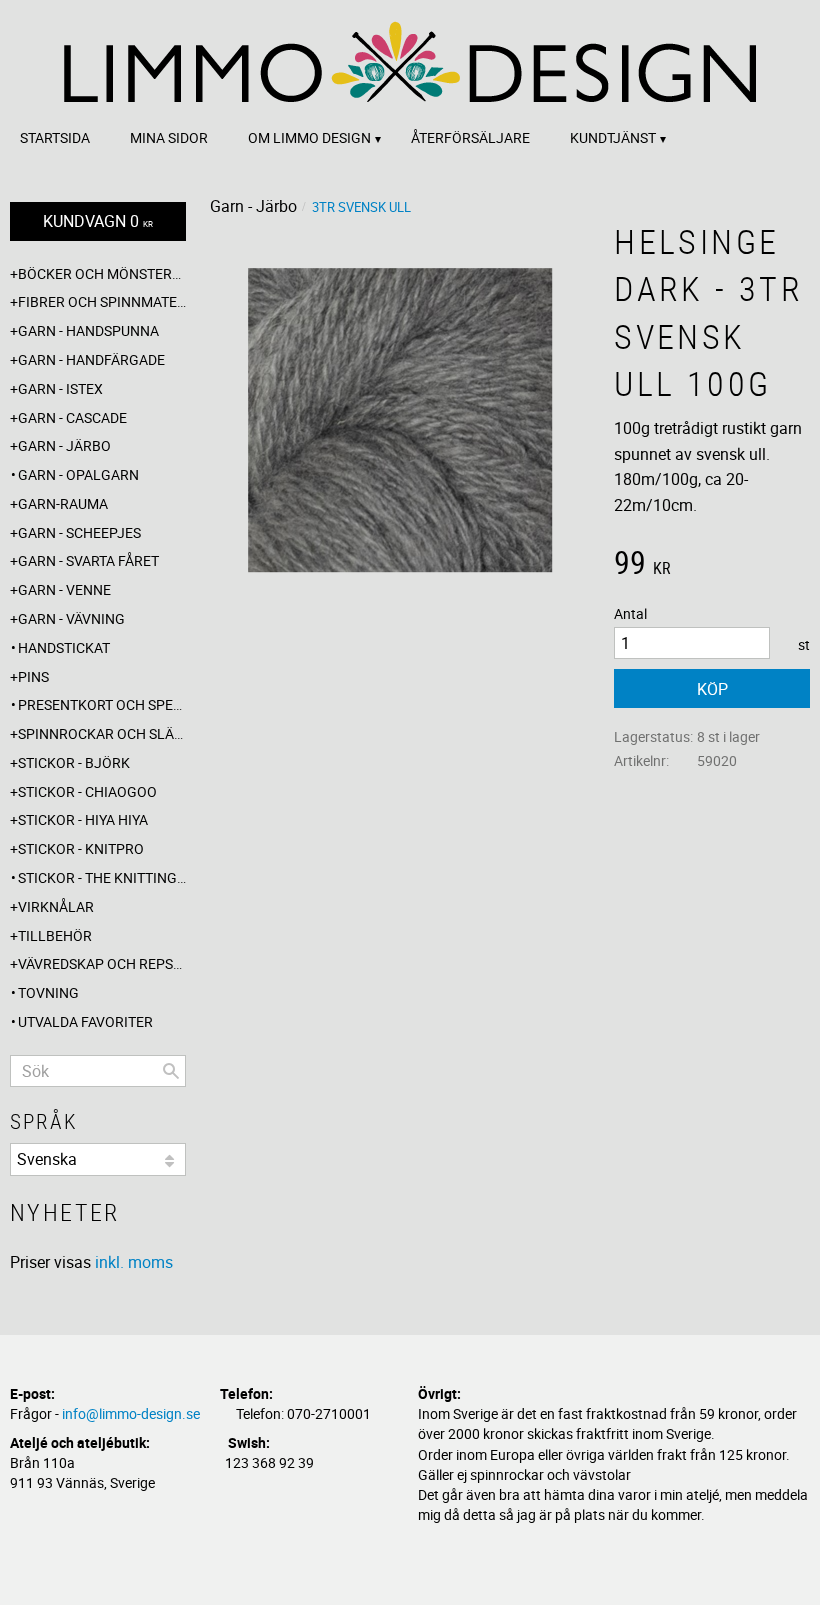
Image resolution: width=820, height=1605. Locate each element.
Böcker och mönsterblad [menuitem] (102, 273)
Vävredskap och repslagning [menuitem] (102, 963)
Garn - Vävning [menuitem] (71, 618)
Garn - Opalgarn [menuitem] (78, 474)
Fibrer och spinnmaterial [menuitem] (102, 301)
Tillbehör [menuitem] (55, 935)
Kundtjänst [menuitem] (613, 137)
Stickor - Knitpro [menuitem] (81, 848)
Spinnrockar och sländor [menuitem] (102, 733)
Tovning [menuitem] (48, 992)
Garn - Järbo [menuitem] (64, 445)
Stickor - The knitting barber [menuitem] (102, 877)
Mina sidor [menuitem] (169, 137)
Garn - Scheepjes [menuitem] (79, 532)
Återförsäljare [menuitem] (470, 137)
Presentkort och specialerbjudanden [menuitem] (102, 704)
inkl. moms (134, 1262)
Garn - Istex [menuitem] (60, 388)
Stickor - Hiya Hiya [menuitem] (83, 819)
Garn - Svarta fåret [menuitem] (88, 560)
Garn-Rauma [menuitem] (63, 503)
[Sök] (171, 1071)
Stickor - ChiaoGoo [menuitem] (87, 791)
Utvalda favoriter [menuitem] (85, 1021)
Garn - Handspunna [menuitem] (88, 330)
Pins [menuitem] (33, 676)
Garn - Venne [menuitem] (64, 589)
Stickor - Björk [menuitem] (74, 762)
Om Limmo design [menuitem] (309, 137)
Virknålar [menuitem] (56, 906)
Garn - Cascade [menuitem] (72, 417)
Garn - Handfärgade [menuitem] (91, 359)
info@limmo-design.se (131, 1413)
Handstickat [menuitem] (64, 647)
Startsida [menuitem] (55, 137)
